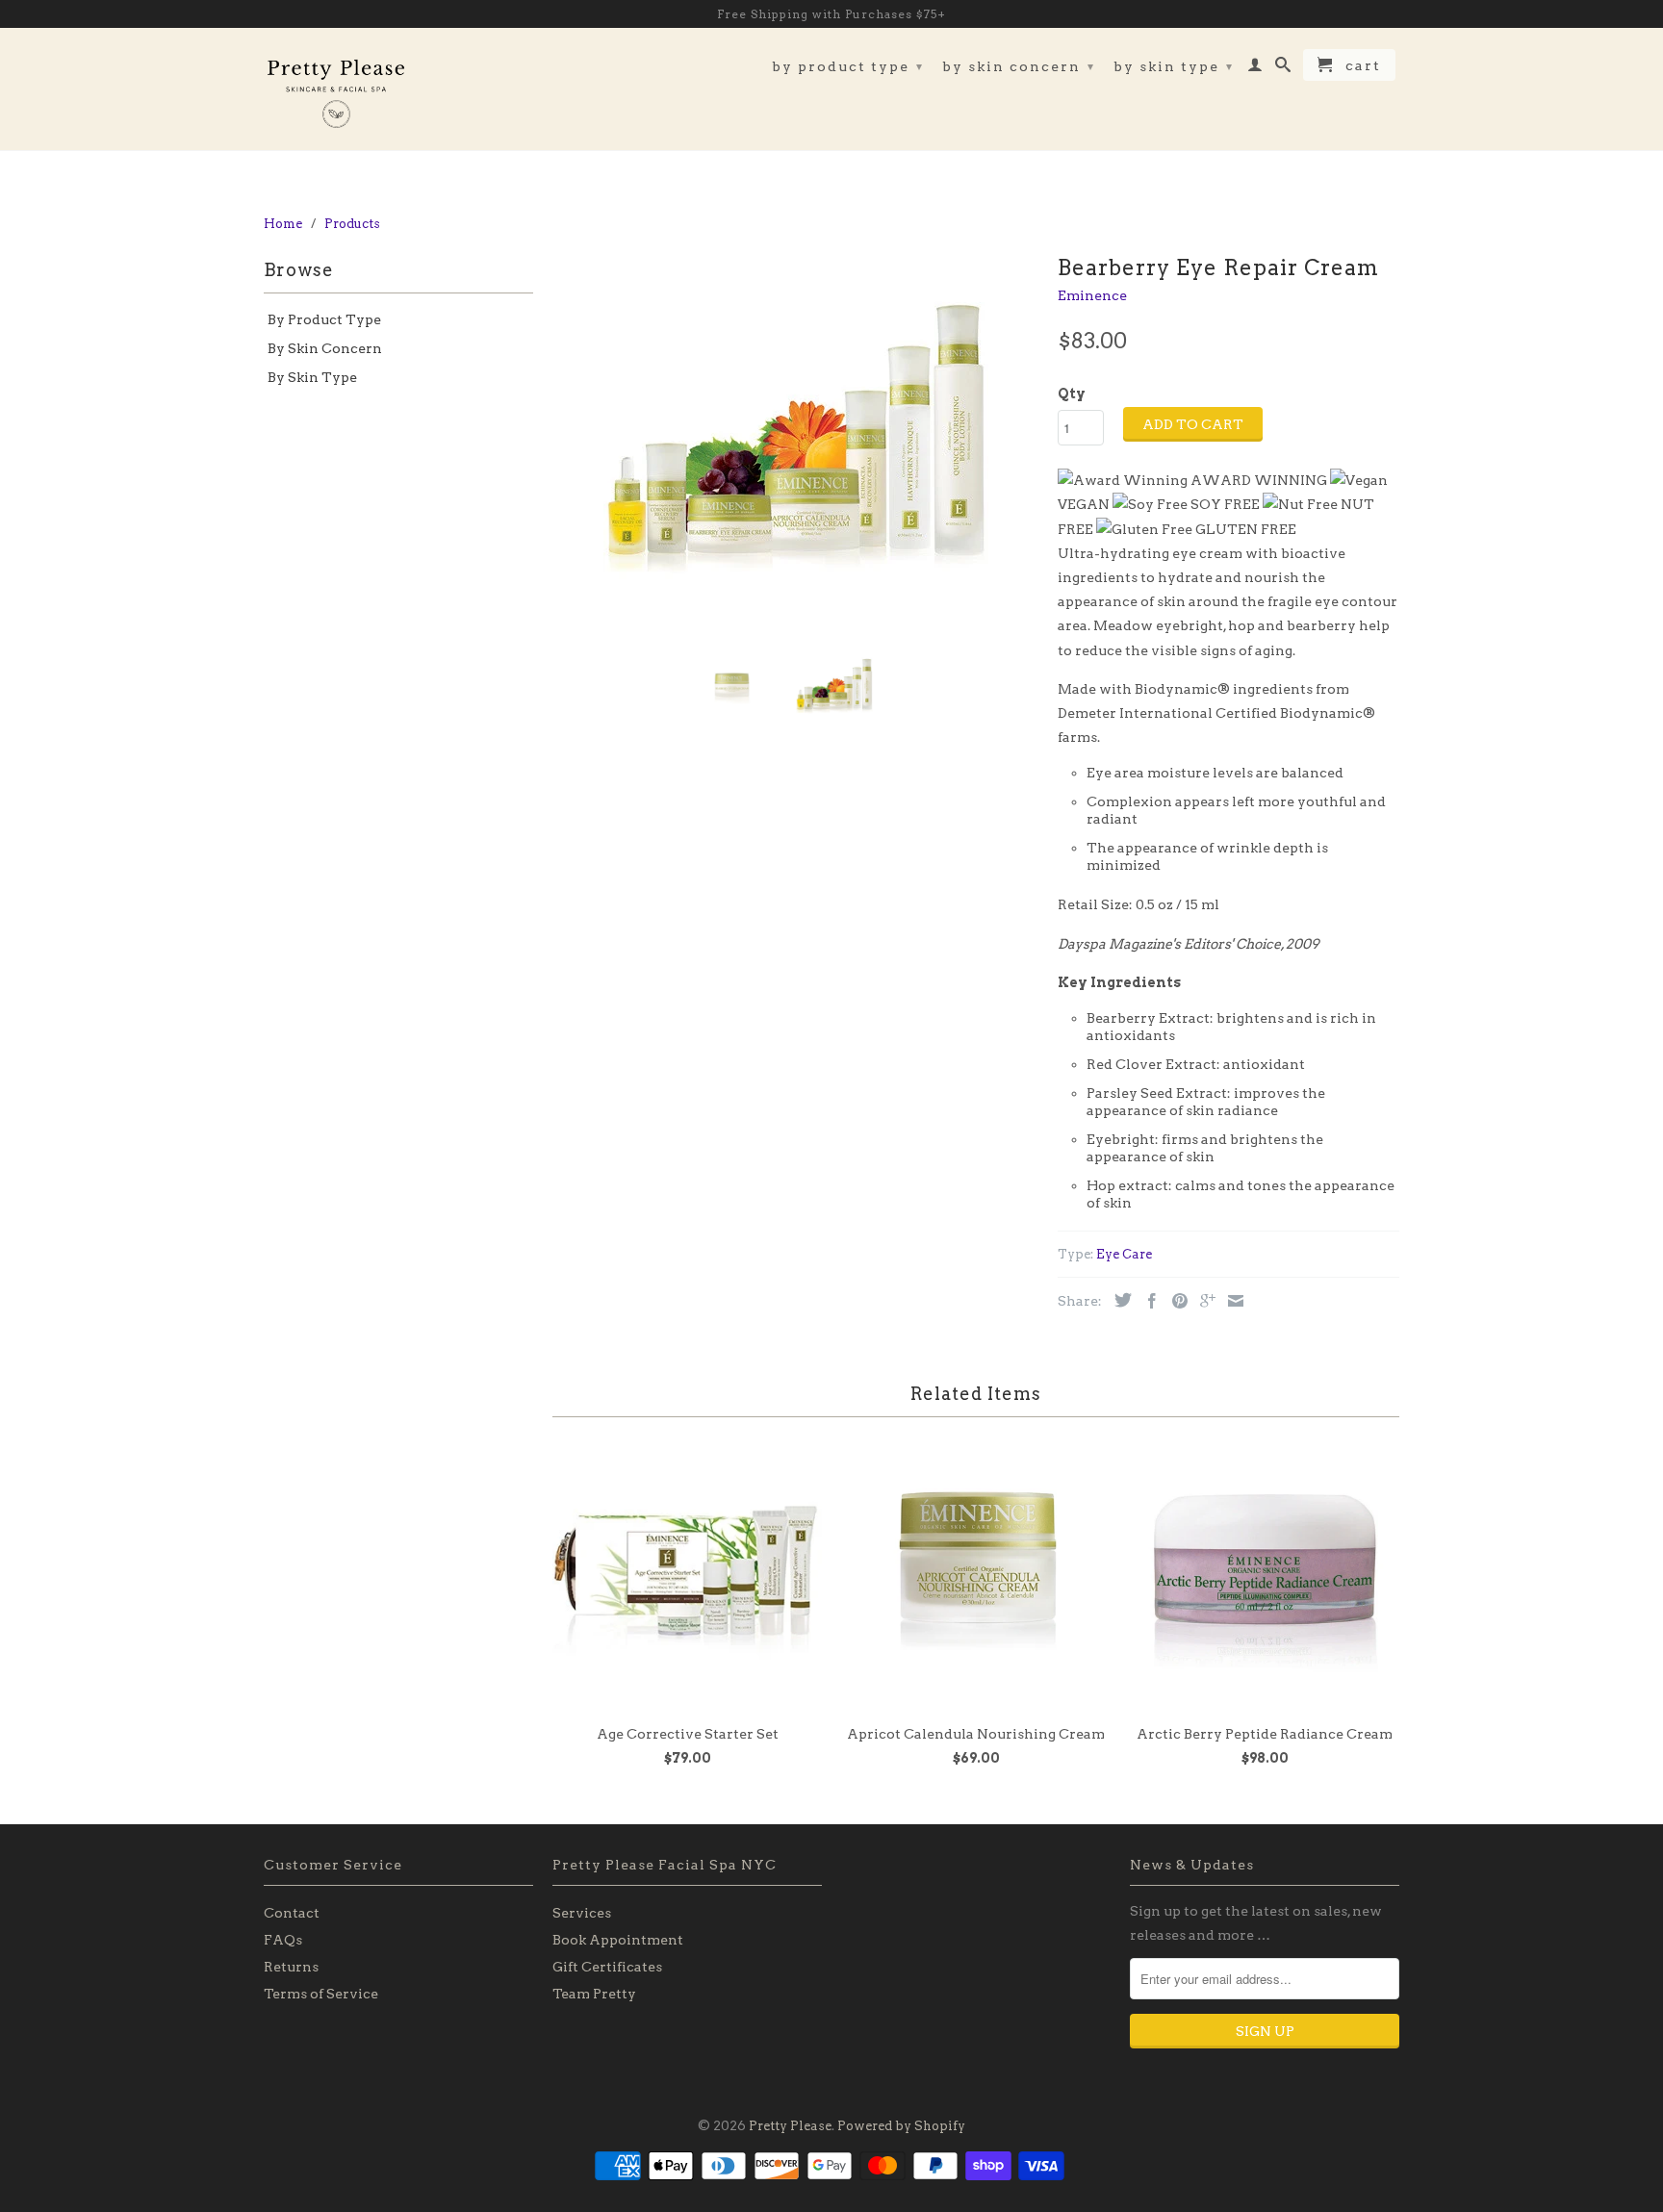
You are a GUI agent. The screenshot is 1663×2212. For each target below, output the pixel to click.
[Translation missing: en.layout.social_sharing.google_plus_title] (1203, 1301)
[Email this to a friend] (1231, 1301)
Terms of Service (321, 1994)
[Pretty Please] (336, 89)
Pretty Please (790, 2126)
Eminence (1092, 295)
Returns (291, 1967)
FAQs (283, 1940)
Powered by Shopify (901, 2126)
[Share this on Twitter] (1118, 1300)
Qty (1072, 394)
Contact (292, 1913)
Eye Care (1124, 1254)
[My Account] (1256, 68)
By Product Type (848, 66)
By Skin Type (1174, 66)
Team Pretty (594, 1994)
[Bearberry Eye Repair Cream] (795, 441)
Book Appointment (618, 1940)
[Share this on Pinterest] (1175, 1301)
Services (582, 1913)
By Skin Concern (1019, 66)
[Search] (1284, 68)
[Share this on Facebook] (1147, 1301)
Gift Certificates (607, 1967)
